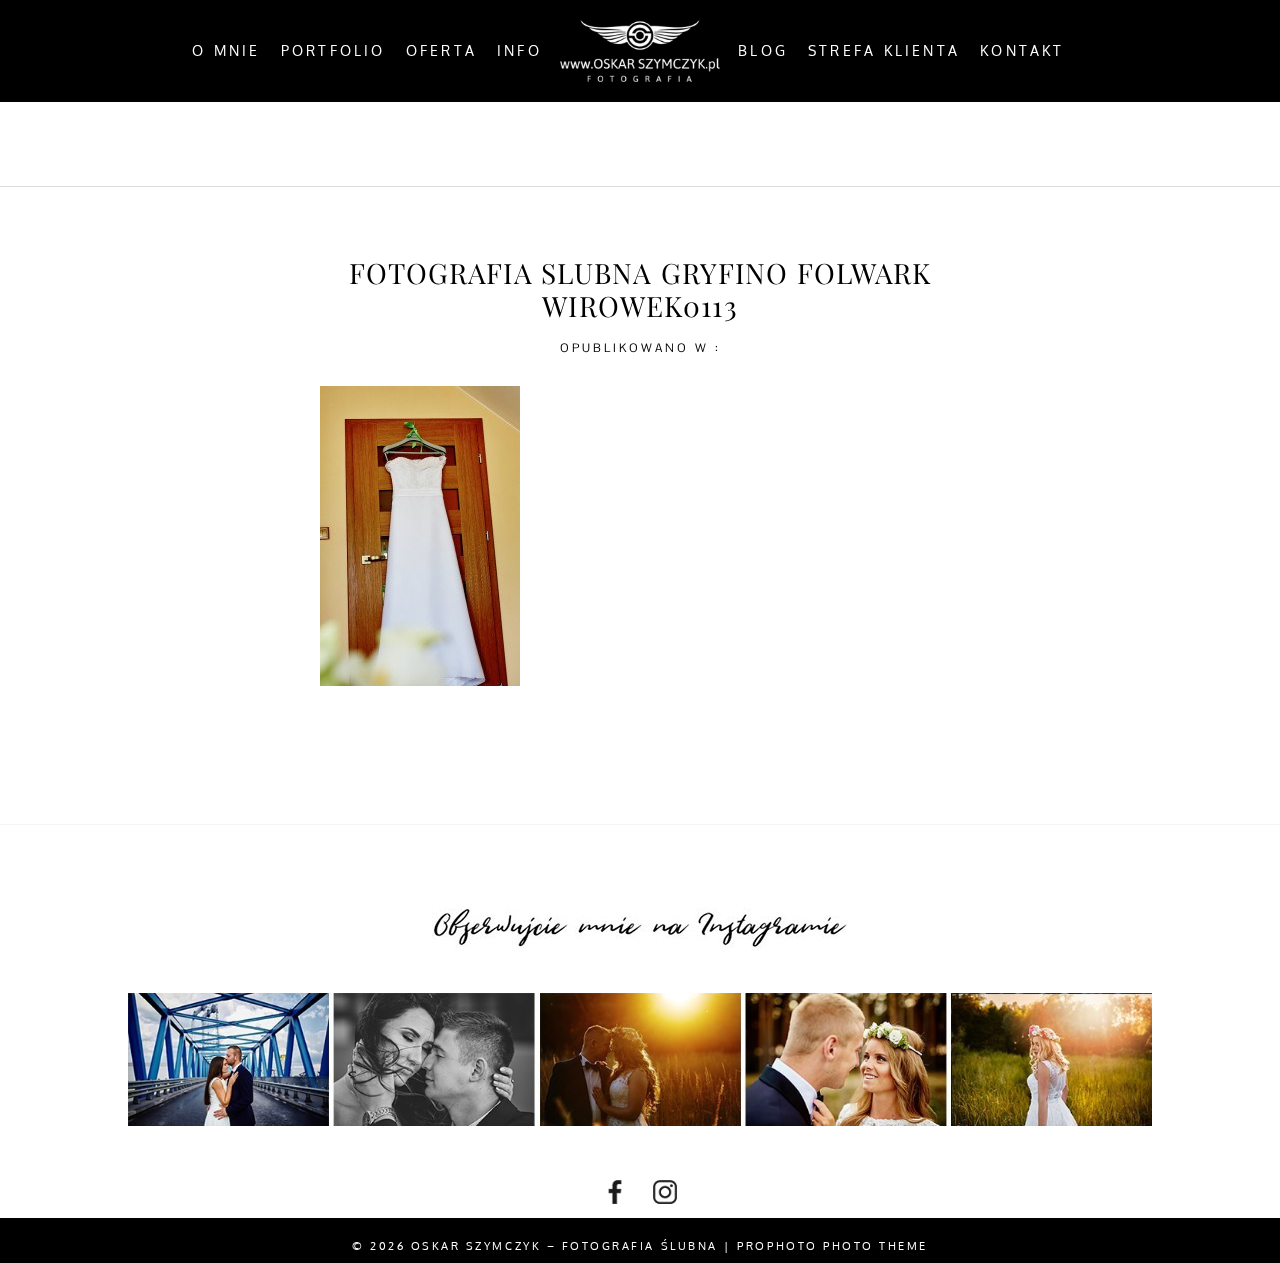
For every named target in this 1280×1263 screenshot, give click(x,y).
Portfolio (333, 51)
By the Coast (544, 144)
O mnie (226, 51)
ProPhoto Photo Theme (832, 1246)
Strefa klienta (884, 51)
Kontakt (1022, 51)
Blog (763, 51)
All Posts (407, 144)
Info (519, 51)
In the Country (843, 144)
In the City (688, 144)
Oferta (441, 51)
